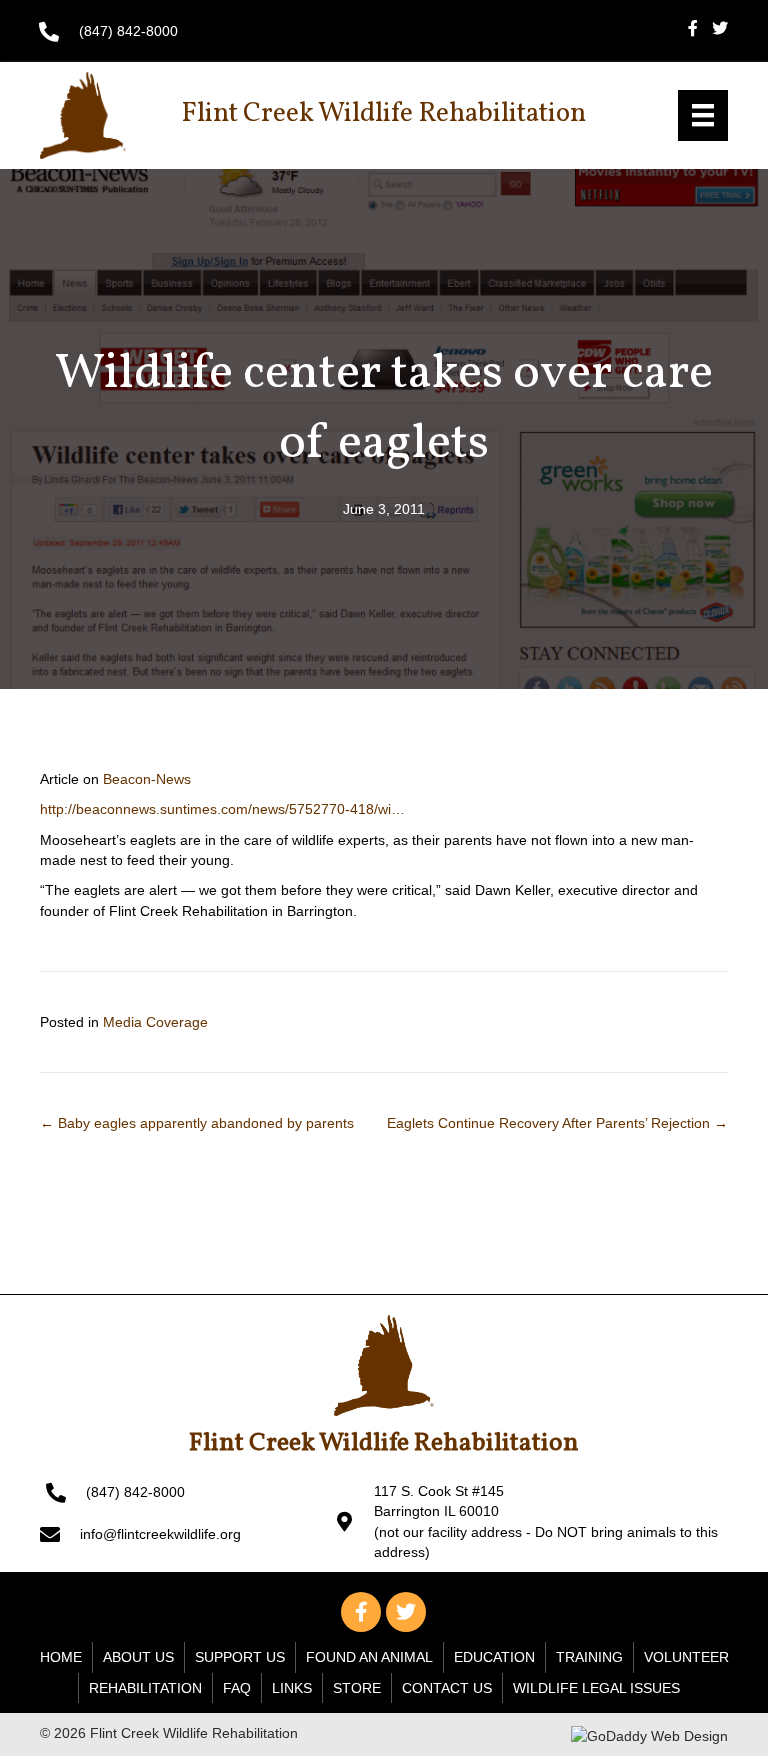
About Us (138, 1657)
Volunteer (686, 1657)
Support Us (240, 1657)
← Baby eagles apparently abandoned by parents (197, 1123)
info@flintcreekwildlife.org (160, 1534)
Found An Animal (369, 1657)
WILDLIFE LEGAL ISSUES (596, 1688)
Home (61, 1657)
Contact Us (447, 1688)
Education (494, 1657)
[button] (361, 1612)
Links (292, 1688)
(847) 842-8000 (128, 31)
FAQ (237, 1688)
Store (357, 1688)
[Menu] (703, 115)
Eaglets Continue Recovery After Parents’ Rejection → (557, 1123)
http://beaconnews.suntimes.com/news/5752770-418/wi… (222, 809)
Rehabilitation (145, 1688)
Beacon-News (147, 779)
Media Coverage (155, 1022)
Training (589, 1657)
